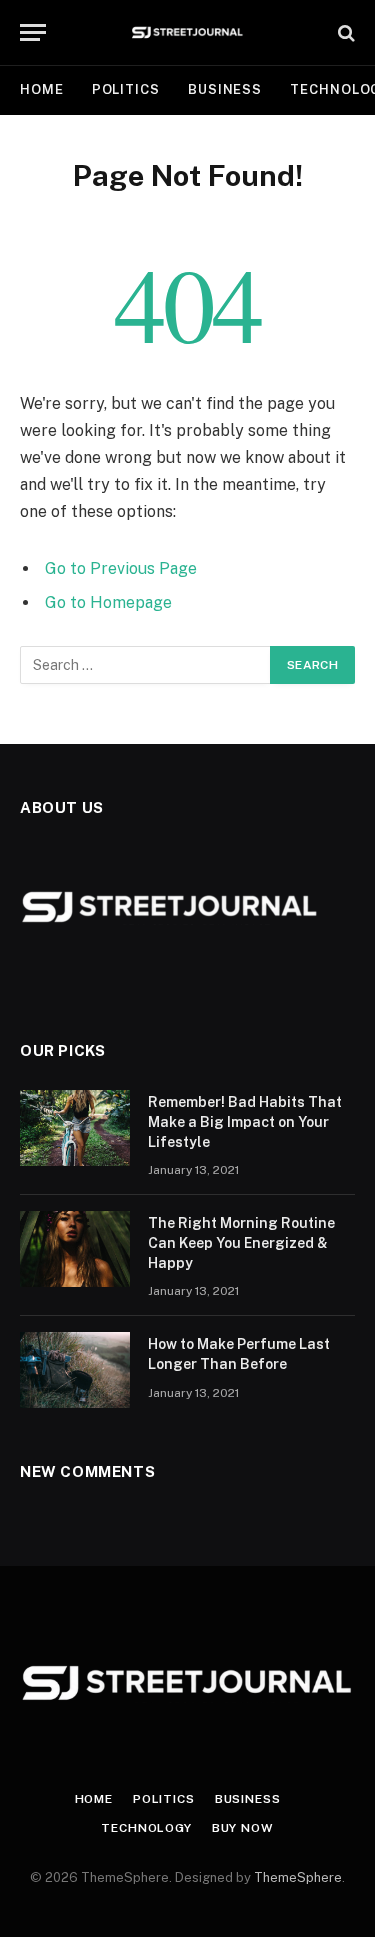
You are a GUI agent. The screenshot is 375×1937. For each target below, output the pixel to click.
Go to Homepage (108, 602)
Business (225, 89)
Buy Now (243, 1828)
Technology (146, 1828)
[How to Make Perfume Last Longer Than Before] (75, 1370)
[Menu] (33, 32)
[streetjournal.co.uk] (187, 32)
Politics (126, 89)
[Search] (344, 32)
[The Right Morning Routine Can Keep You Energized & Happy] (75, 1249)
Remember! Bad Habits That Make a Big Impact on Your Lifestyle (245, 1122)
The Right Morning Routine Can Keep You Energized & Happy (241, 1243)
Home (42, 89)
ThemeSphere (298, 1877)
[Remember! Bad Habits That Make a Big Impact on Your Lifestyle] (75, 1128)
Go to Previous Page (121, 568)
